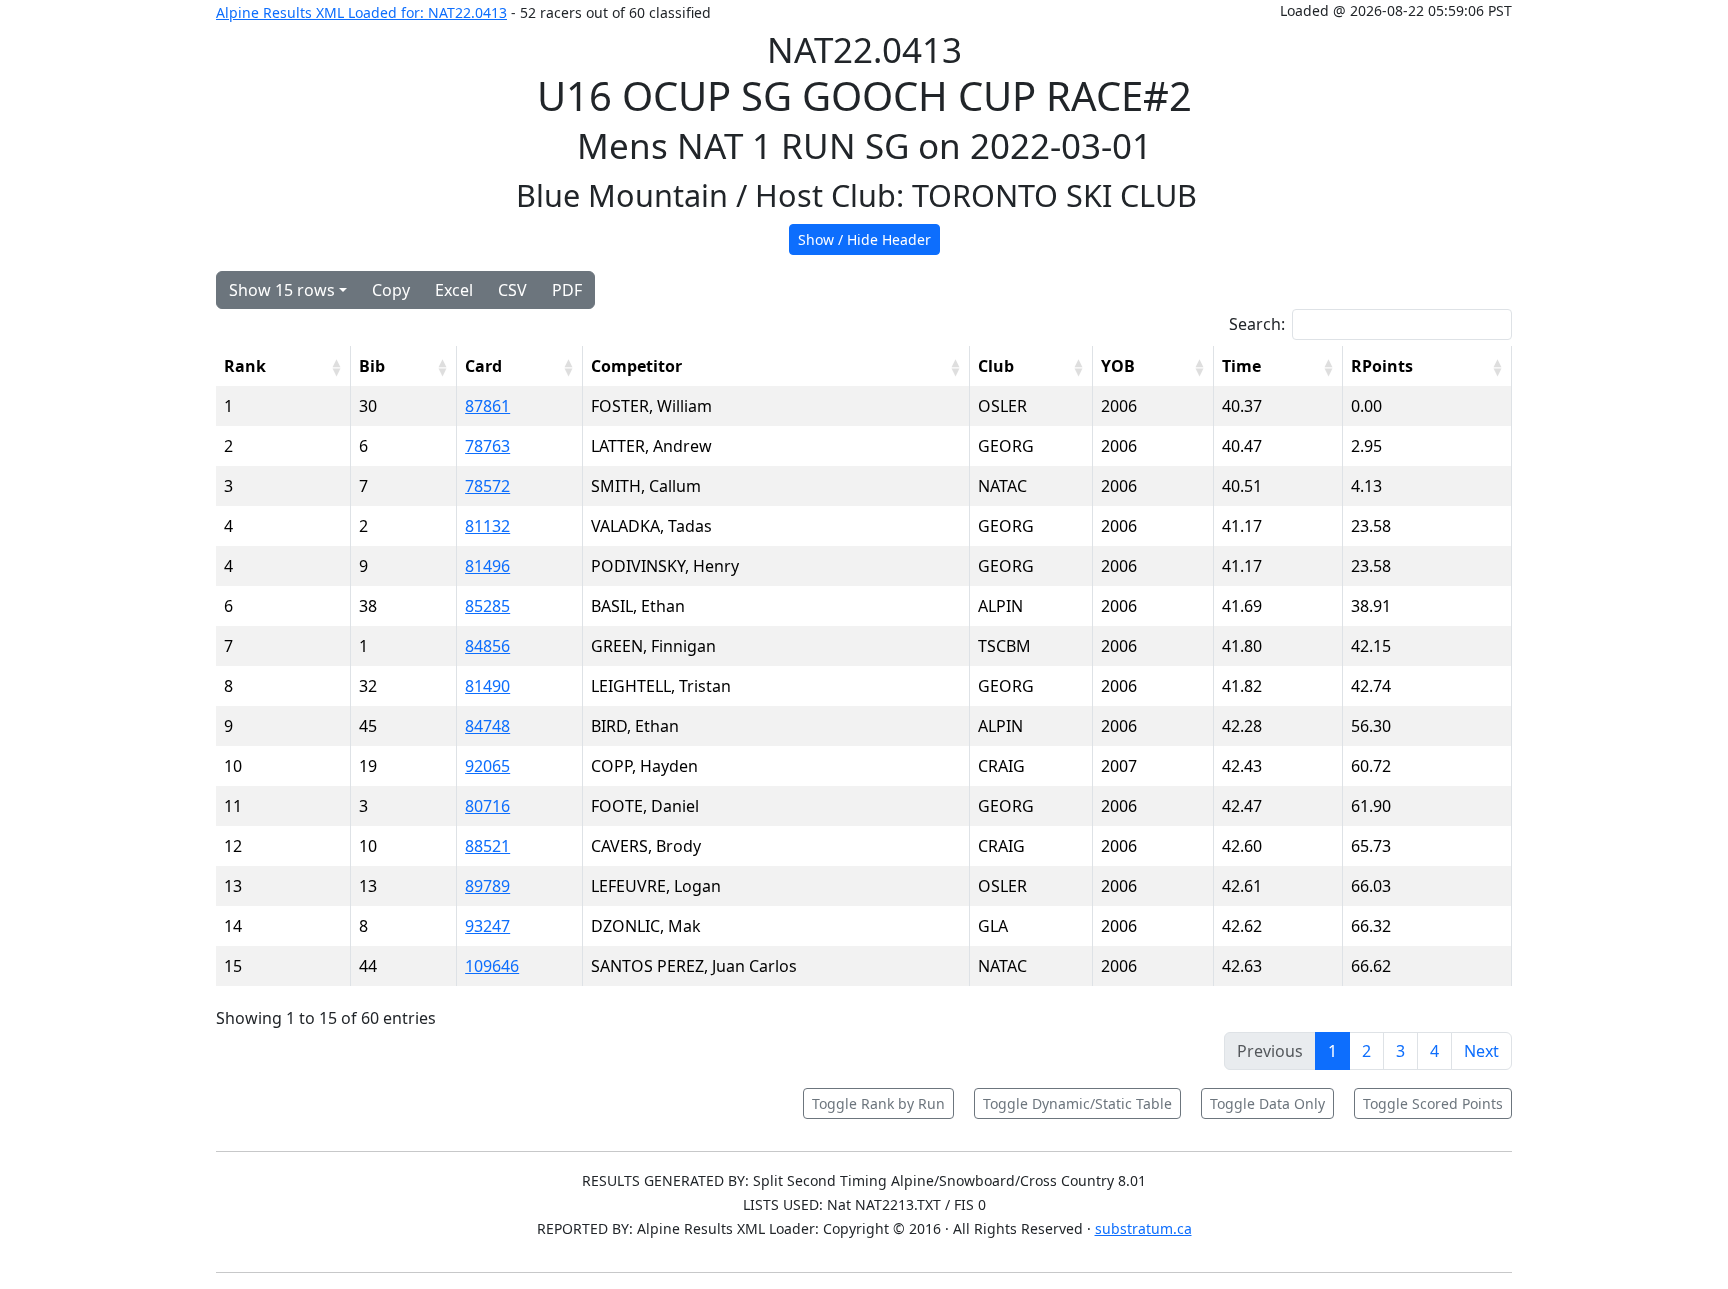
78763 (487, 446)
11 (233, 806)
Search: (1257, 324)
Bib (372, 366)
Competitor (636, 366)
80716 (487, 806)
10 (233, 766)
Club (996, 366)
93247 (487, 926)
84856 (487, 646)
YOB (1118, 366)
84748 (487, 726)
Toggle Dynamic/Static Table (1077, 1103)
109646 (492, 966)
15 (233, 966)
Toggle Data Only (1267, 1103)
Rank (245, 366)
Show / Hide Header (864, 239)
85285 (487, 606)
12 (233, 846)
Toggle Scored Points (1433, 1103)
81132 (487, 526)
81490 (487, 686)
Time (1241, 366)
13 (233, 886)
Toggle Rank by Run (878, 1103)
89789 (487, 886)
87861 (487, 406)
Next (1481, 1051)
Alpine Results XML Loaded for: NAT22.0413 (361, 12)
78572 (487, 486)
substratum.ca (1143, 1228)
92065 (487, 766)
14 (233, 926)
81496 (487, 566)
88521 (487, 846)
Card (483, 366)
